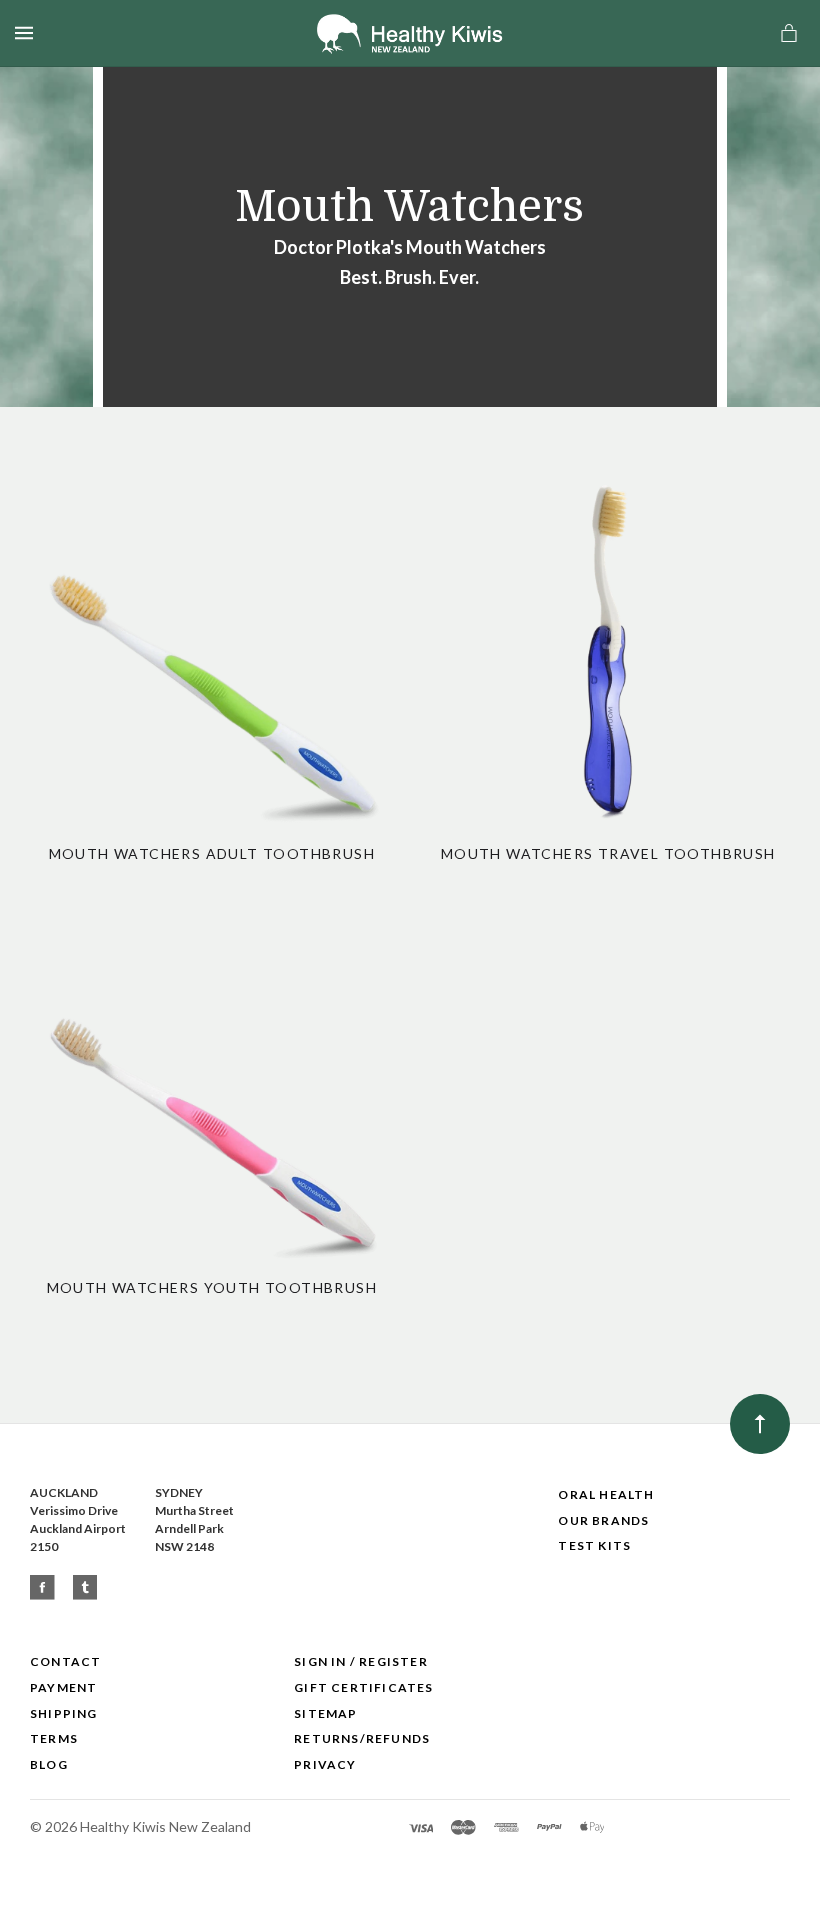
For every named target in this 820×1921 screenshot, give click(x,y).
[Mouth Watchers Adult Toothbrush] (212, 649)
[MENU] (27, 33)
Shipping (64, 1713)
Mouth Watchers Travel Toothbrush (608, 853)
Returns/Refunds (362, 1738)
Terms (54, 1738)
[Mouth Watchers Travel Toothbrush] (608, 649)
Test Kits (594, 1545)
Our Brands (603, 1520)
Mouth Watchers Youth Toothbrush (212, 1287)
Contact (65, 1661)
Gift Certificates (363, 1687)
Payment (63, 1687)
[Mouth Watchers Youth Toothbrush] (212, 1083)
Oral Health (606, 1494)
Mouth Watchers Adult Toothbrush (212, 853)
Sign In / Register (361, 1661)
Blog (49, 1764)
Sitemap (325, 1713)
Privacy (325, 1764)
